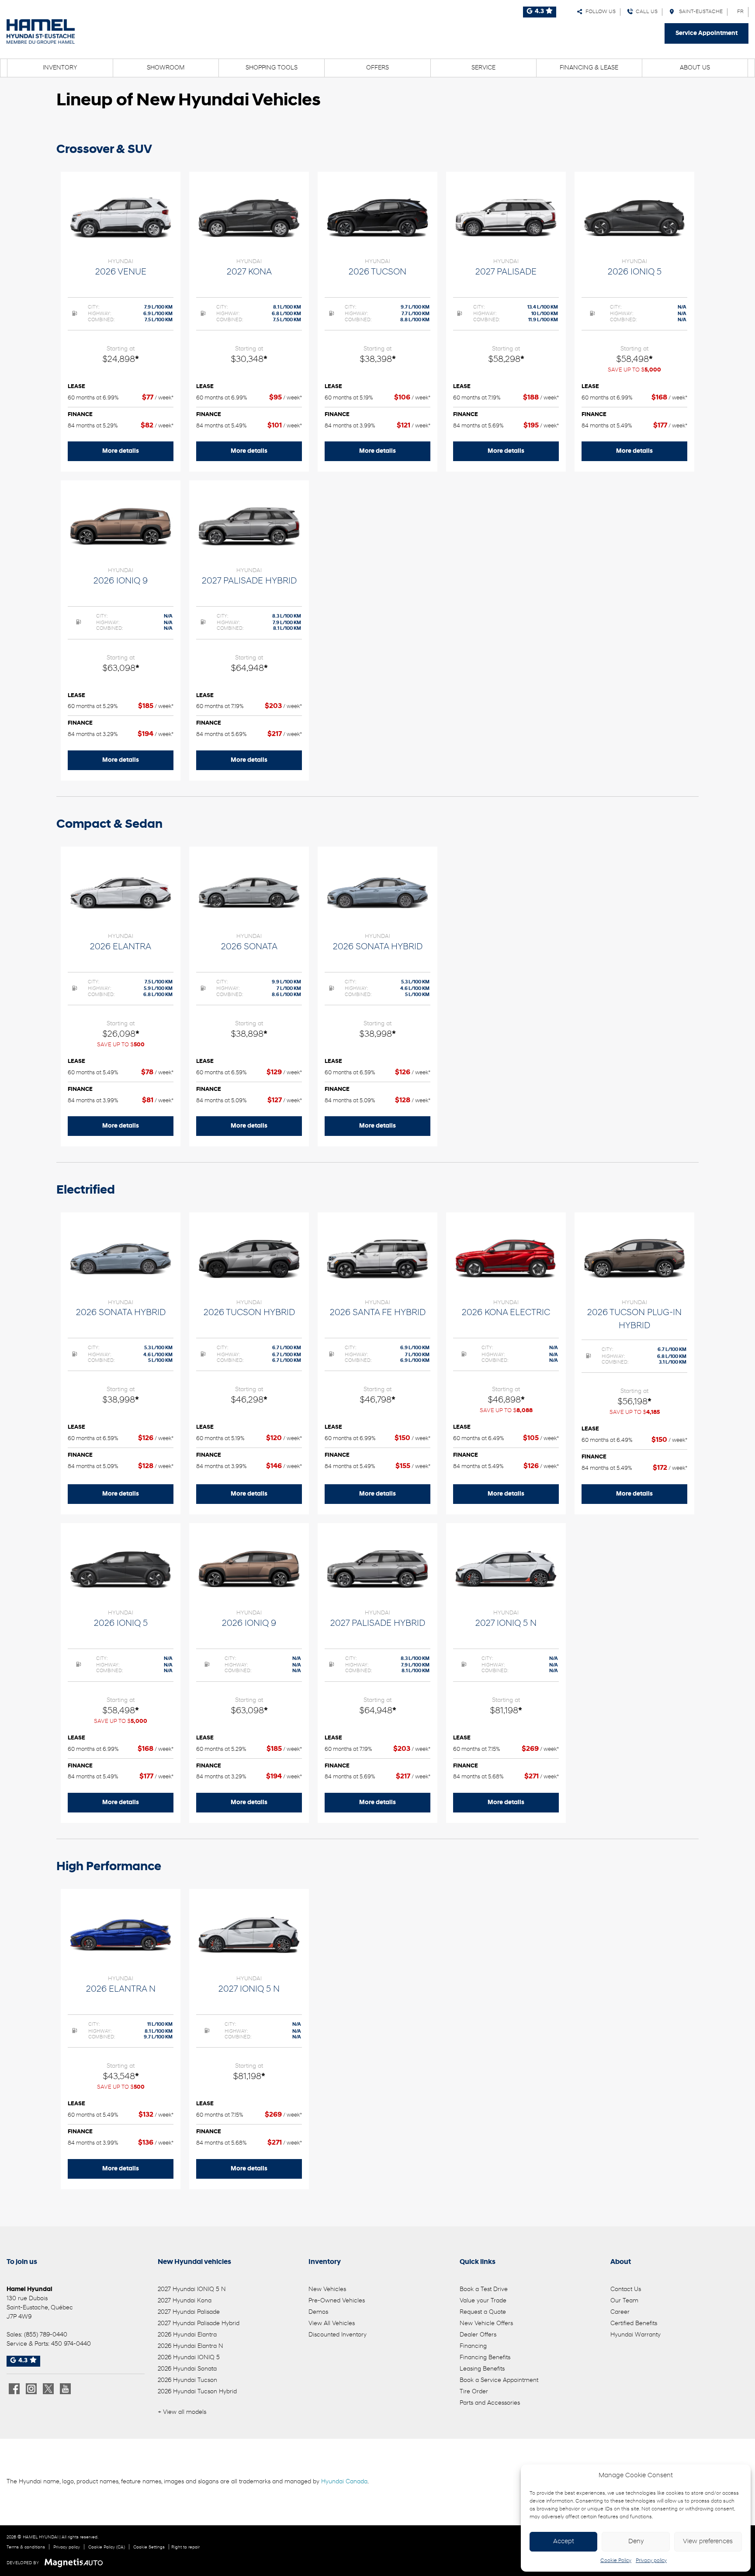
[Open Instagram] (31, 2389)
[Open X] (48, 2389)
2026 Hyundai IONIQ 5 (189, 2358)
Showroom (166, 68)
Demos (318, 2312)
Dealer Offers (478, 2335)
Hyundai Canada (344, 2482)
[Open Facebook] (14, 2389)
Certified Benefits (634, 2324)
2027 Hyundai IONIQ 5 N (192, 2290)
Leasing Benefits (482, 2369)
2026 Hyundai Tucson (187, 2380)
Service (483, 68)
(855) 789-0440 (46, 2335)
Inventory (60, 68)
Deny (636, 2542)
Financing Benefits (485, 2358)
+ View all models (182, 2412)
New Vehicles (327, 2290)
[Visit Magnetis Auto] (76, 2563)
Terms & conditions (26, 2547)
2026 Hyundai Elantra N (190, 2346)
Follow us (599, 12)
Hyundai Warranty (636, 2335)
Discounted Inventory (338, 2335)
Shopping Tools (272, 68)
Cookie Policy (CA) (107, 2547)
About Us (695, 68)
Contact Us (626, 2290)
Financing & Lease (589, 68)
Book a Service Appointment (499, 2380)
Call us (645, 12)
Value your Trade (483, 2301)
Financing (473, 2346)
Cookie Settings (149, 2547)
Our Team (624, 2301)
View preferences (708, 2542)
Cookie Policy (616, 2561)
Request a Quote (483, 2312)
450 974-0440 (71, 2344)
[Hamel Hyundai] (41, 31)
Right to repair (185, 2547)
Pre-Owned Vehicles (337, 2301)
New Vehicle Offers (486, 2324)
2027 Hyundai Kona (185, 2301)
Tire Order (474, 2392)
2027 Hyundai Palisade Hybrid (199, 2324)
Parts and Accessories (490, 2403)
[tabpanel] (121, 322)
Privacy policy (651, 2561)
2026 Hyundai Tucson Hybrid (197, 2392)
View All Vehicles (332, 2324)
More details (121, 451)
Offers (377, 68)
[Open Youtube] (65, 2389)
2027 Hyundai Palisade (189, 2312)
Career (620, 2312)
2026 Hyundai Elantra (187, 2335)
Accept (564, 2542)
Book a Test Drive (484, 2290)
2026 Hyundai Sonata (187, 2369)
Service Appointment (707, 33)
